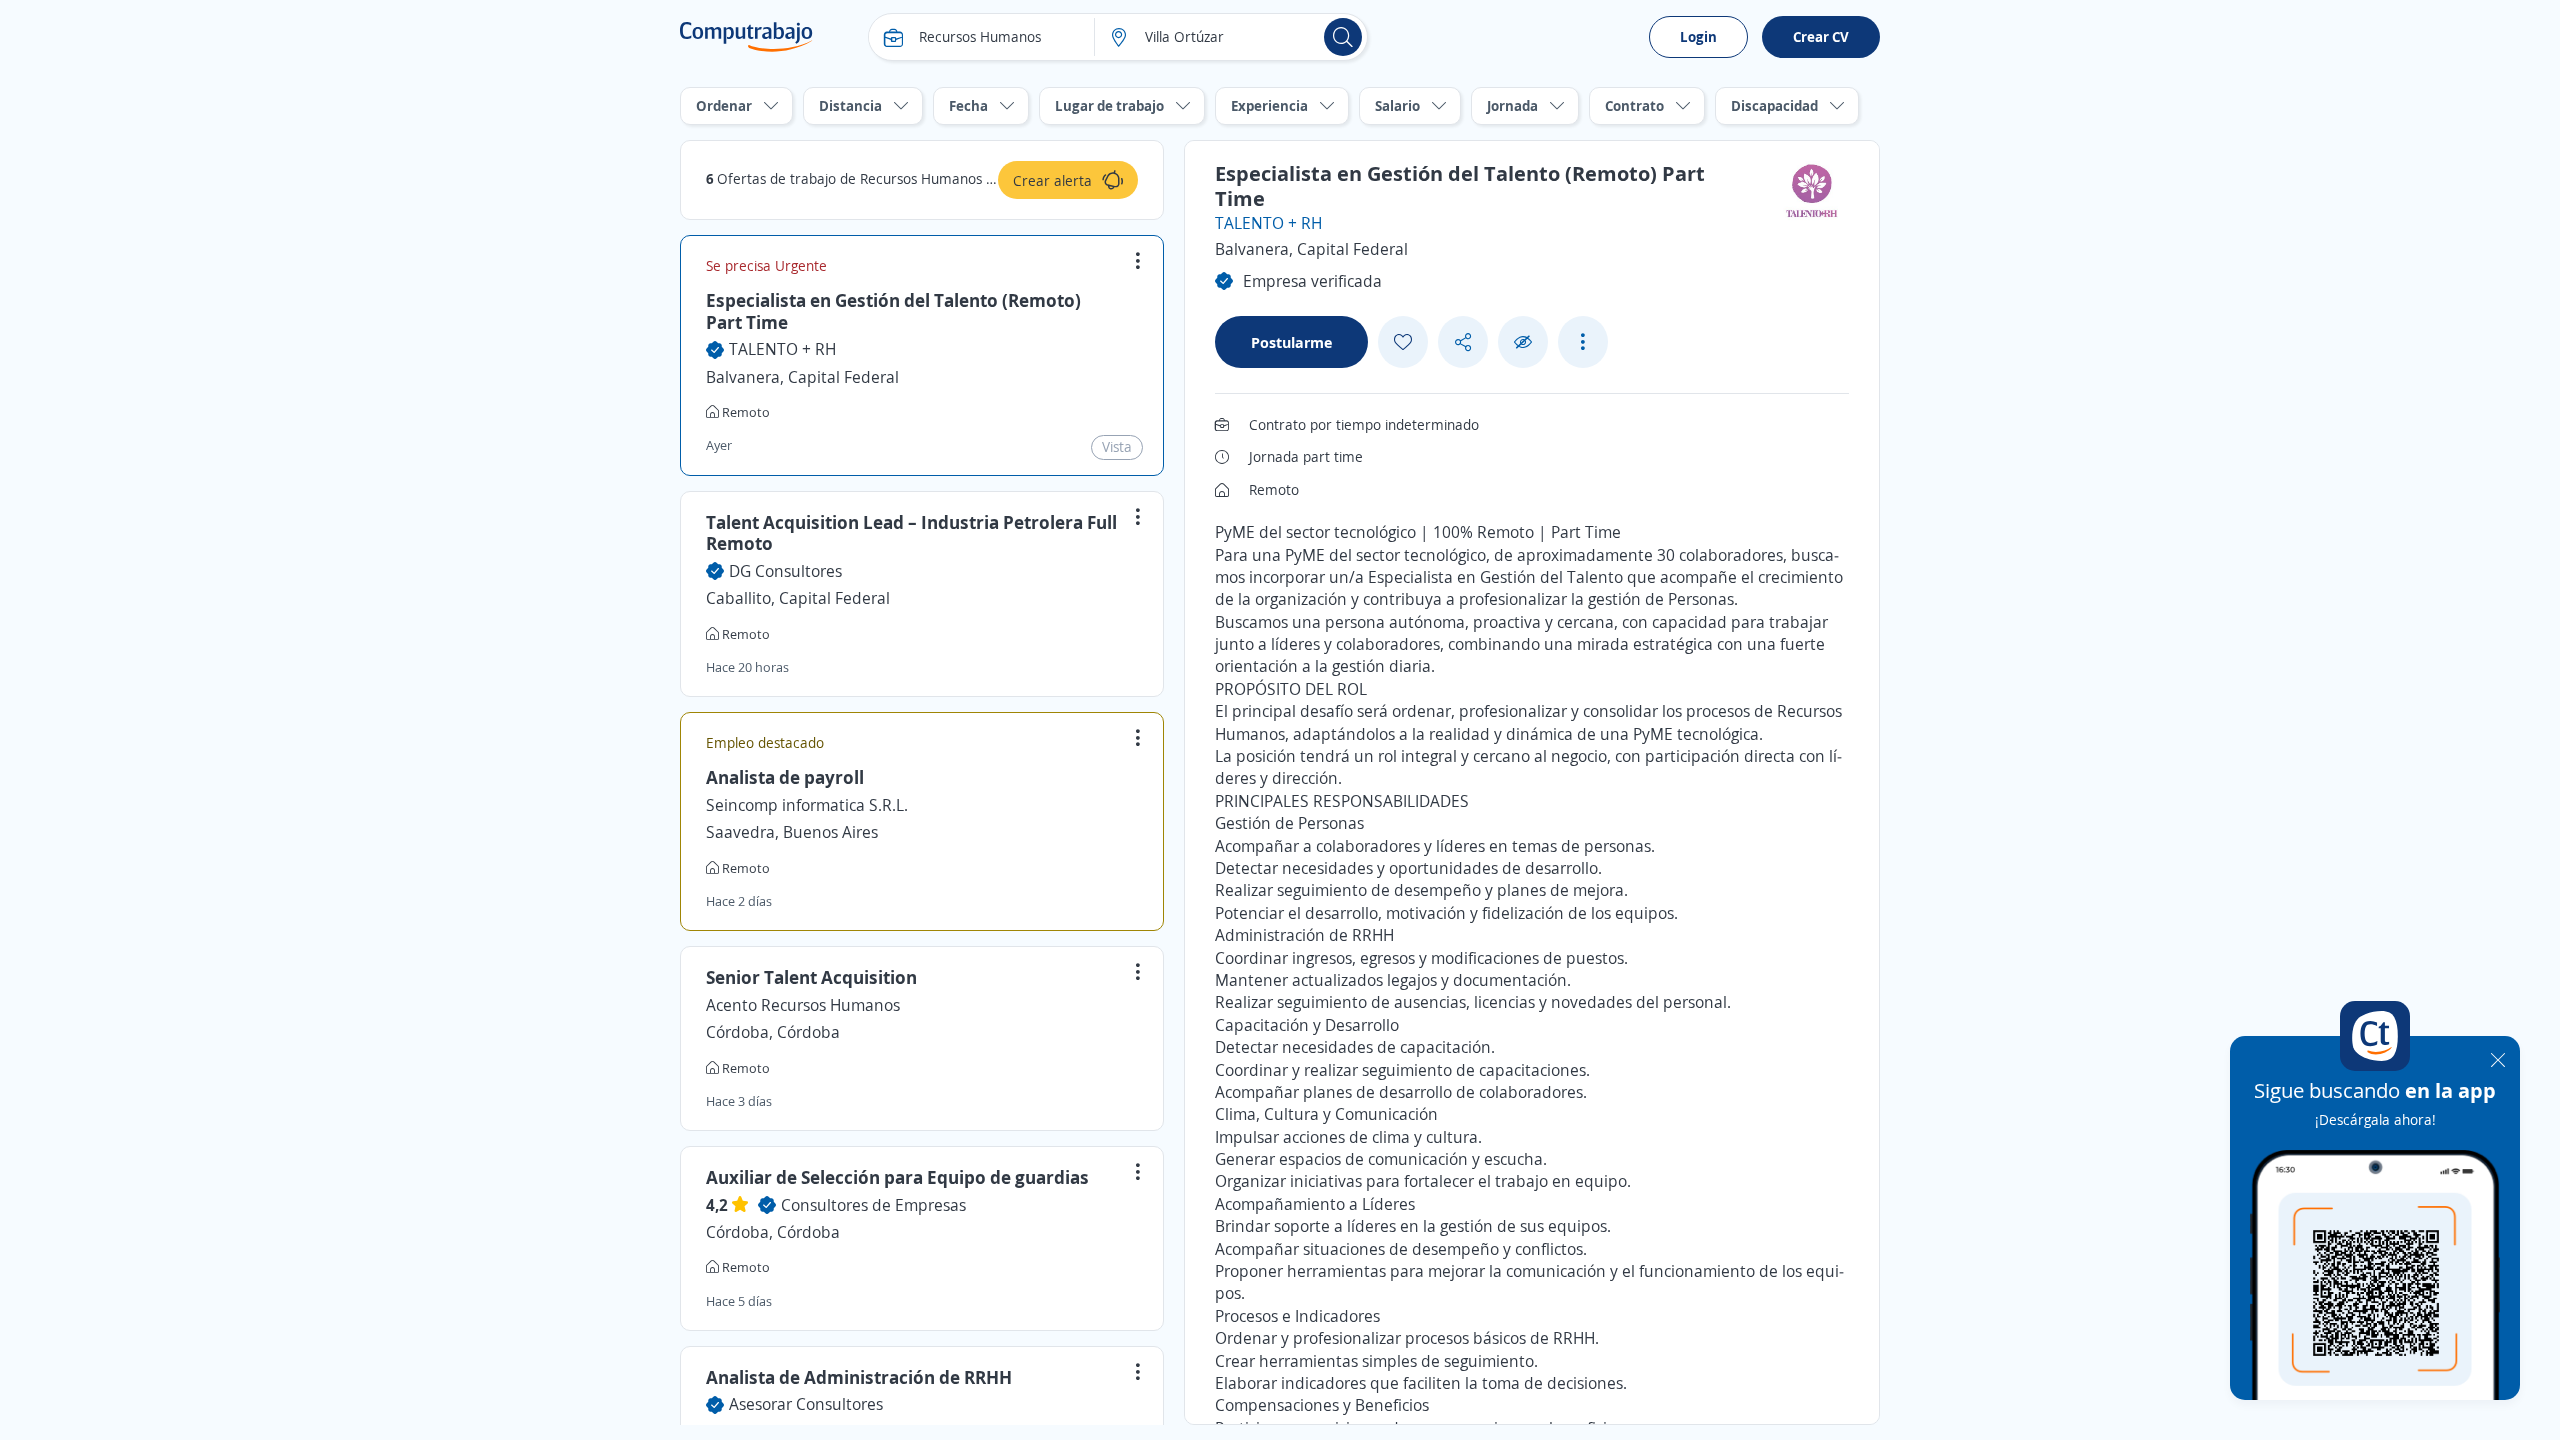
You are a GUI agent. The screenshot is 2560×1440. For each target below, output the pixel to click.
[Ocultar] (1523, 342)
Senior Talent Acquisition (811, 977)
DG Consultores (785, 571)
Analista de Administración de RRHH (859, 1377)
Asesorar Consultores (806, 1404)
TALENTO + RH (782, 349)
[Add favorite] (1403, 342)
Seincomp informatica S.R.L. (807, 805)
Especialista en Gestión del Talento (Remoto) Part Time (893, 311)
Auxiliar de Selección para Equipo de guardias (897, 1177)
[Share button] (1463, 342)
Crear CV (1821, 36)
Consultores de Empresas (873, 1205)
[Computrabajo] (746, 37)
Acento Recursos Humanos (803, 1005)
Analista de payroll (785, 777)
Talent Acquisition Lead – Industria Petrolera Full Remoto (911, 533)
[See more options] (1583, 342)
